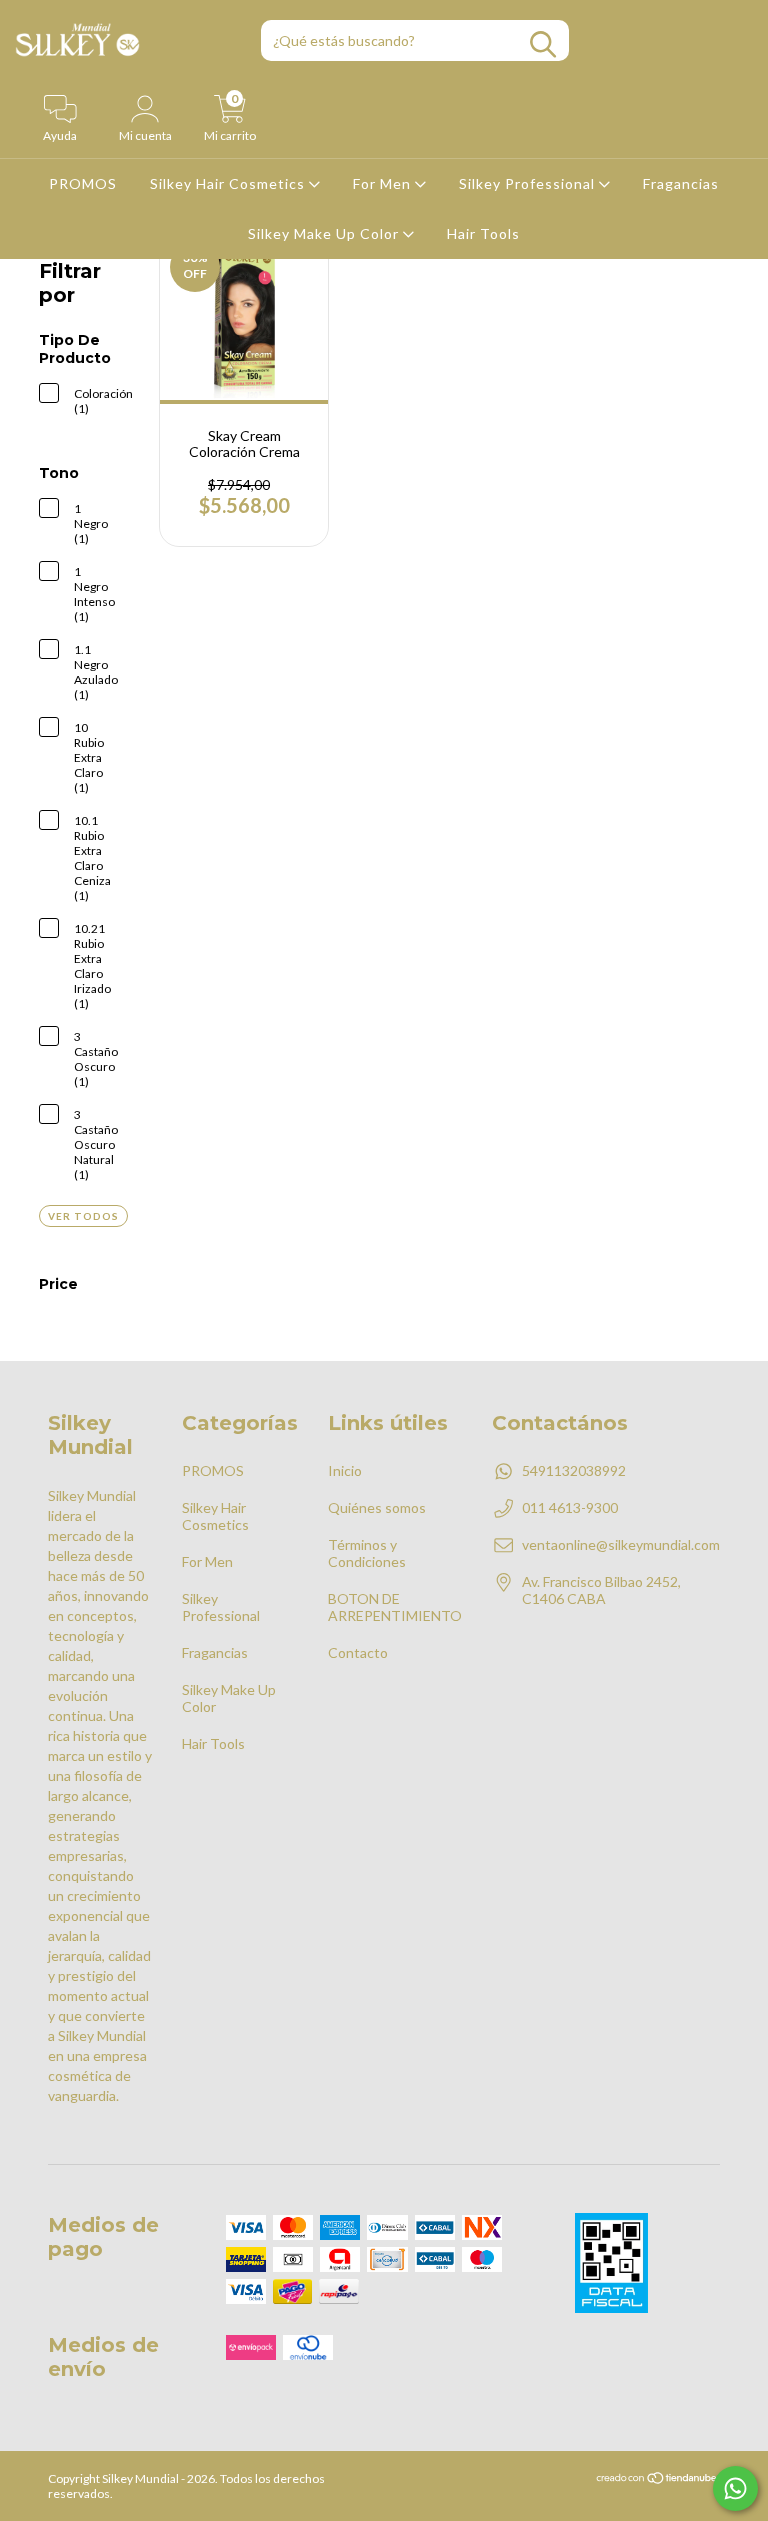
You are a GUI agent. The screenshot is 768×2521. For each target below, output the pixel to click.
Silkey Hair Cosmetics (229, 183)
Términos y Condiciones (367, 1553)
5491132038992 (574, 1470)
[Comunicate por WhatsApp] (735, 2488)
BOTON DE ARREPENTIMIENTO (395, 1607)
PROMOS (83, 183)
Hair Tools (483, 233)
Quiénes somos (377, 1507)
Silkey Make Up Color (325, 233)
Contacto (358, 1652)
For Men (384, 183)
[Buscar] (543, 44)
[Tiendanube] (657, 2480)
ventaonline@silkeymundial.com (621, 1544)
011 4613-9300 (570, 1507)
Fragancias (681, 183)
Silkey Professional (529, 183)
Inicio (345, 1470)
